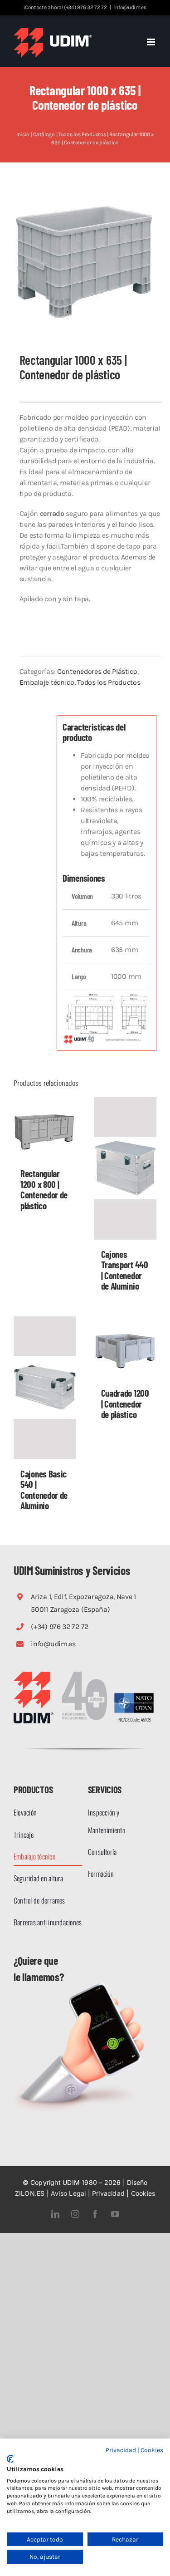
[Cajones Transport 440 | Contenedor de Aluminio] (126, 1168)
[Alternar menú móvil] (152, 42)
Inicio (23, 134)
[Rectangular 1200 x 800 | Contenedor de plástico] (45, 1128)
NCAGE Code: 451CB (134, 1719)
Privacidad (108, 2193)
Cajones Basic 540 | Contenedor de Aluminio (44, 1490)
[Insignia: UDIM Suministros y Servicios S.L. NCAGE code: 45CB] (134, 1694)
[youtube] (115, 2214)
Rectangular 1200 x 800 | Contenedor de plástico (44, 1189)
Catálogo (44, 134)
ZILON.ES (30, 2193)
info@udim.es (130, 7)
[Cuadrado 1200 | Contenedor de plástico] (126, 1348)
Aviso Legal (68, 2193)
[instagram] (75, 2214)
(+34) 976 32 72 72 (60, 1627)
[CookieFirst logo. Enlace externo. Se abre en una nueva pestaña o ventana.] (10, 2459)
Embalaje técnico (47, 682)
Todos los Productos (82, 134)
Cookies (143, 2193)
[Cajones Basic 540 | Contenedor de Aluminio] (45, 1388)
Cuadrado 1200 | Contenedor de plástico (125, 1403)
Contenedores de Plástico (97, 671)
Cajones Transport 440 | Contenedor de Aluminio (125, 1270)
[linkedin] (55, 2214)
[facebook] (95, 2214)
